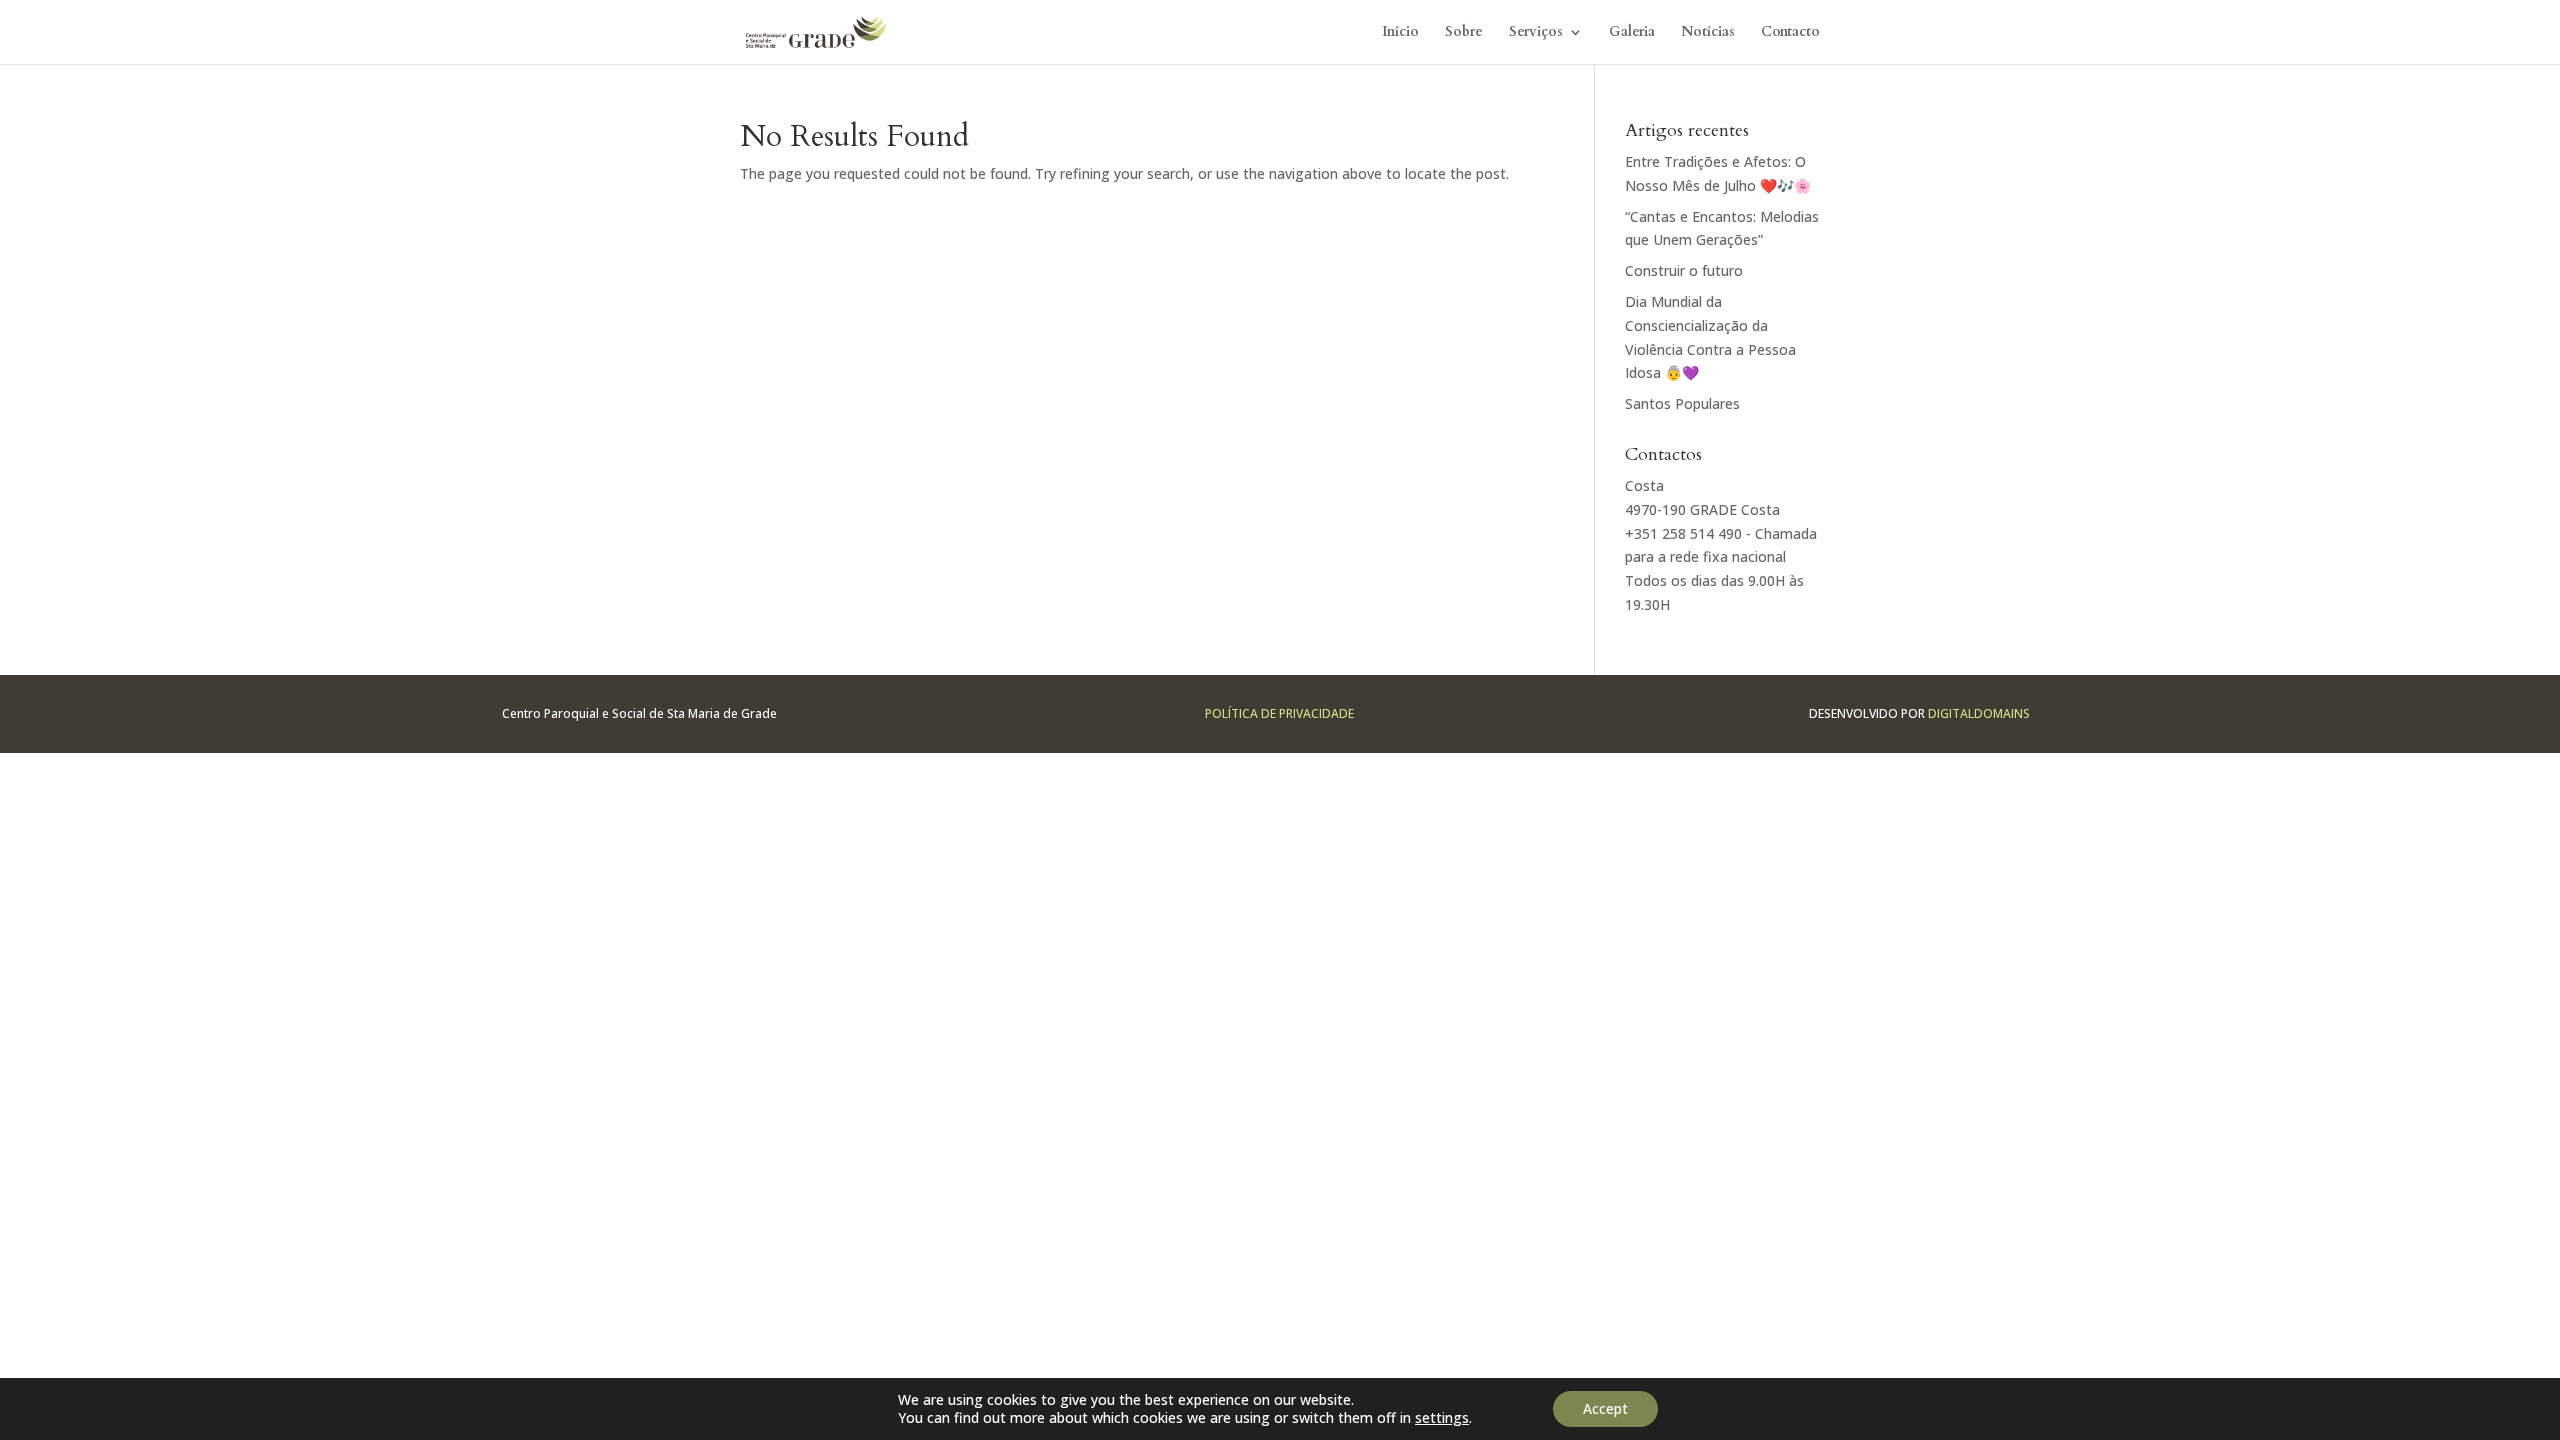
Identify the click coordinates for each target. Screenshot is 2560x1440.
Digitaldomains (1979, 713)
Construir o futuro (1684, 270)
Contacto (1790, 33)
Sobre (1464, 33)
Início (1400, 33)
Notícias (1708, 33)
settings (1442, 1418)
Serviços (1536, 33)
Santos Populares (1682, 403)
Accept (1605, 1408)
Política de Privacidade (1279, 713)
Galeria (1632, 33)
